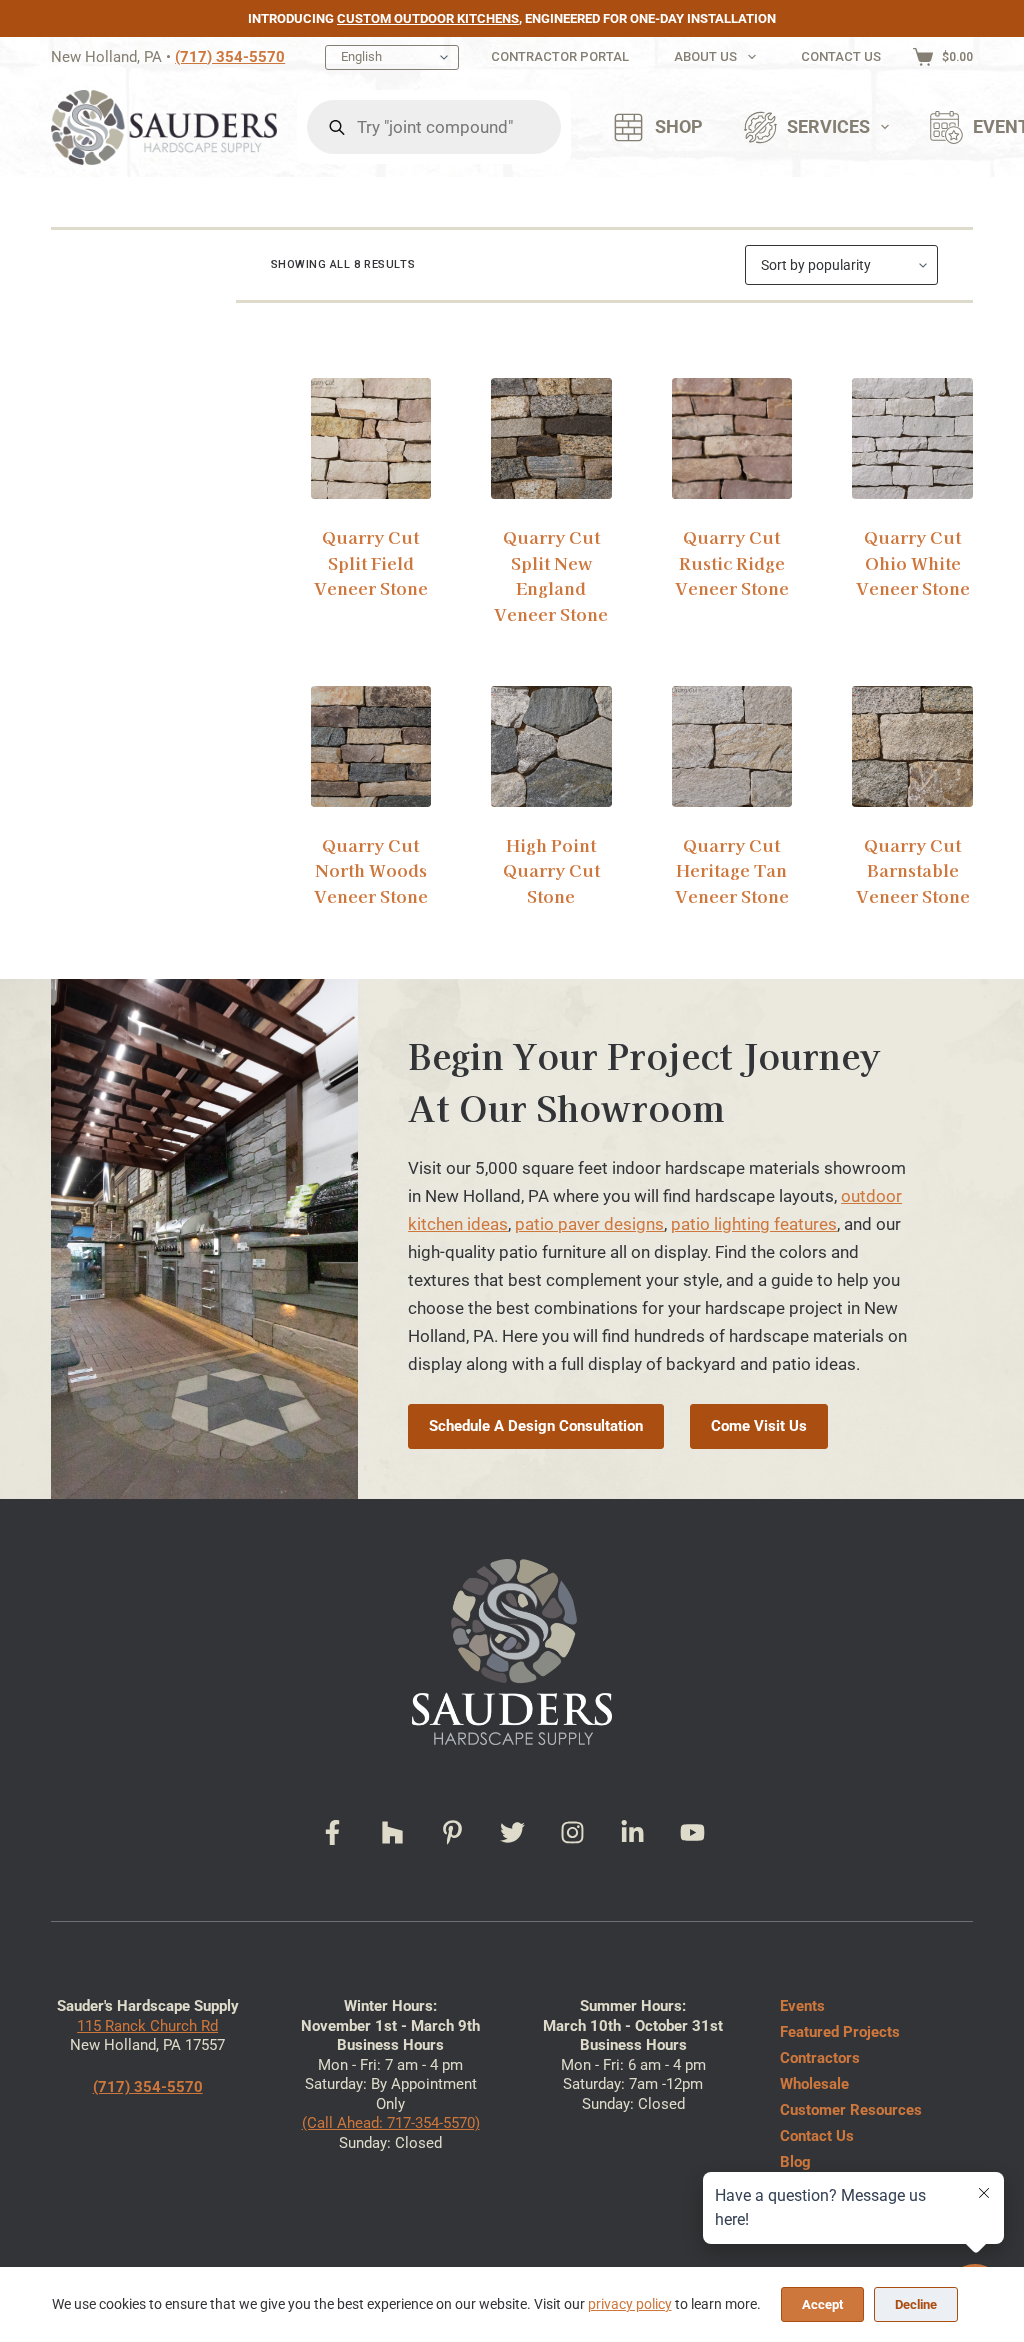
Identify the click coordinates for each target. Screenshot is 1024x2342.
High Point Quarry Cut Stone (551, 870)
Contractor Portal (560, 56)
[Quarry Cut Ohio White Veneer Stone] (912, 438)
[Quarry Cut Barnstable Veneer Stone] (912, 746)
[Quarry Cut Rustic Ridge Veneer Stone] (732, 438)
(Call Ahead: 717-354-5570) (391, 2123)
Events (802, 2006)
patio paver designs (589, 1224)
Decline (916, 2304)
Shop (679, 127)
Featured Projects (840, 2032)
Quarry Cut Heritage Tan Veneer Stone (732, 870)
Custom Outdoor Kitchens (428, 18)
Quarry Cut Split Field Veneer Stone (371, 562)
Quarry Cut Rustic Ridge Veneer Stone (732, 562)
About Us (705, 56)
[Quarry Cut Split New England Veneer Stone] (551, 438)
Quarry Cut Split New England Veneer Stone (551, 575)
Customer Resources (851, 2110)
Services (828, 127)
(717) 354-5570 (230, 57)
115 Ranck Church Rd (147, 2026)
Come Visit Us (759, 1426)
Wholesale (814, 2084)
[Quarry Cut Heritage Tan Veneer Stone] (732, 746)
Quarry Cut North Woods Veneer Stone (371, 870)
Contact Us (841, 56)
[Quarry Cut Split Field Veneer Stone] (371, 438)
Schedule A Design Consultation (536, 1426)
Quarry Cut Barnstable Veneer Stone (913, 870)
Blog (795, 2162)
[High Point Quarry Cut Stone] (551, 746)
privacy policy (630, 2304)
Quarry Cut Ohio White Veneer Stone (913, 562)
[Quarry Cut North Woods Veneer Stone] (371, 746)
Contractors (820, 2058)
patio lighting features (754, 1224)
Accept (822, 2304)
